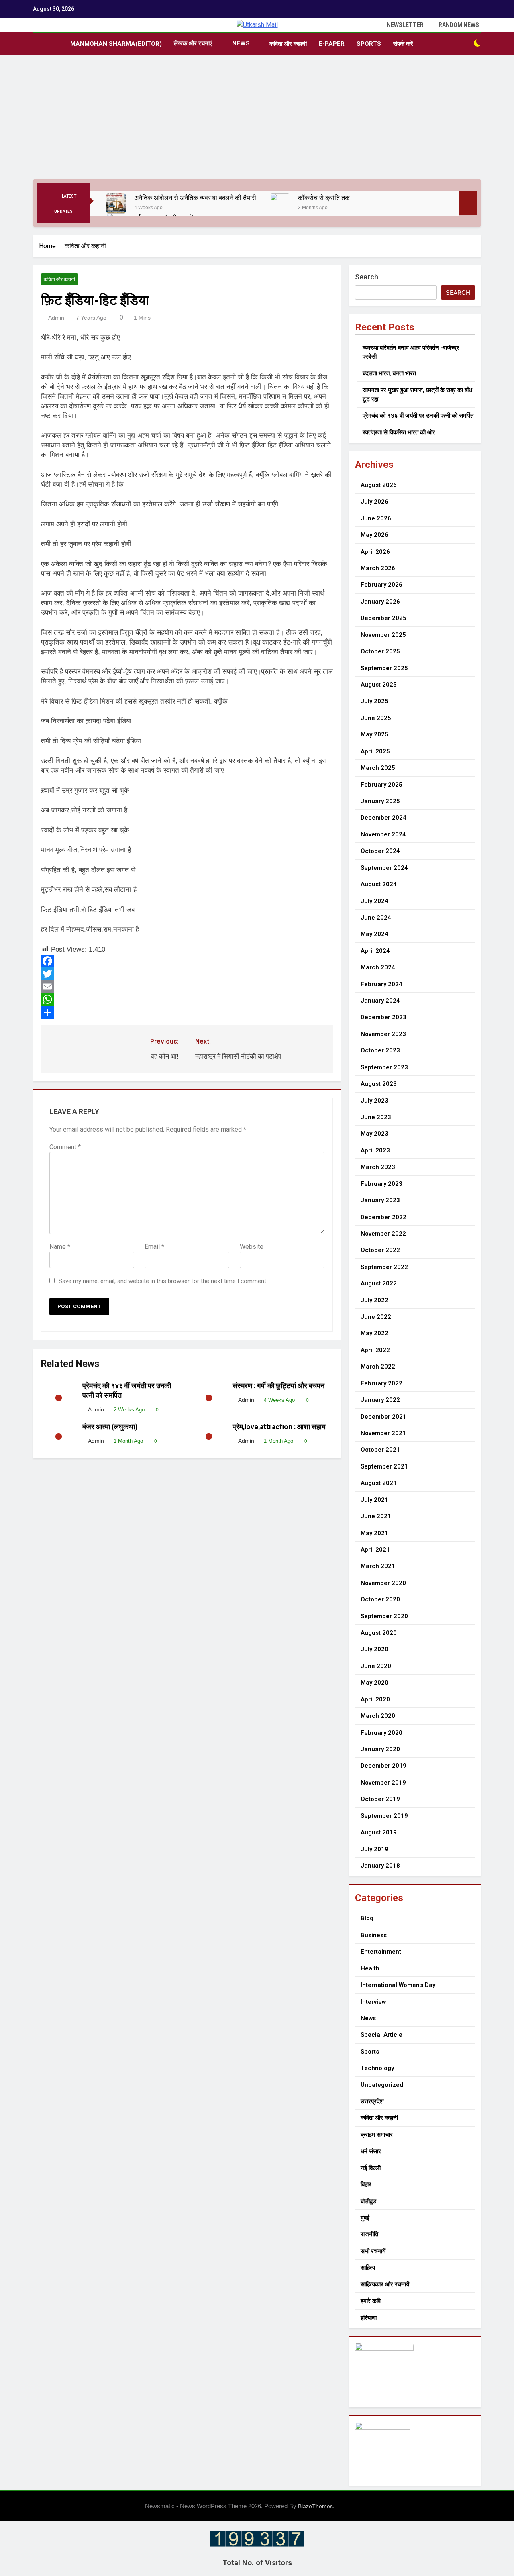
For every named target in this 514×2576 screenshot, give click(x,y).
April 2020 (375, 1699)
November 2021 (383, 1433)
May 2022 (374, 1333)
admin (56, 318)
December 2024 (383, 818)
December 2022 (383, 1217)
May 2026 (374, 535)
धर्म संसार (371, 2151)
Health (370, 1968)
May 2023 (374, 1134)
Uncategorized (382, 2085)
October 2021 (380, 1450)
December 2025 (383, 618)
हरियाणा (369, 2318)
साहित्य (368, 2268)
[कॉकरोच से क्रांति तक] (280, 203)
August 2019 (379, 1832)
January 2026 (380, 602)
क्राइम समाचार (377, 2135)
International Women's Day (398, 1985)
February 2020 (381, 1733)
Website (252, 1247)
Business (374, 1935)
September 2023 (384, 1067)
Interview (373, 2002)
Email (154, 1247)
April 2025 (375, 751)
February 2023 (381, 1184)
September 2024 (384, 868)
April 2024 (375, 951)
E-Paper (332, 44)
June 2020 (376, 1666)
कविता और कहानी (288, 44)
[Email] (187, 987)
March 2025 (378, 768)
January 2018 (380, 1866)
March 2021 (378, 1566)
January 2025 (380, 801)
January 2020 (380, 1749)
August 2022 (379, 1283)
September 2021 (384, 1466)
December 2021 (383, 1417)
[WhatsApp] (187, 999)
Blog (367, 1918)
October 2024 (380, 851)
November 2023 (383, 1034)
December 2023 (383, 1017)
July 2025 (374, 701)
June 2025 (376, 718)
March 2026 (378, 568)
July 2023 (374, 1101)
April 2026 (375, 552)
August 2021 (379, 1483)
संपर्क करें (403, 44)
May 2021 (374, 1533)
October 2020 (380, 1599)
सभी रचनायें (373, 2251)
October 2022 (380, 1250)
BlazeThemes (315, 2506)
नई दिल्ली (371, 2168)
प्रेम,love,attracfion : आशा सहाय (280, 1427)
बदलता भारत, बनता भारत (389, 373)
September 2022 (384, 1267)
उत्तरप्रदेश (372, 2101)
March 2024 (378, 967)
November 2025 (383, 635)
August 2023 (379, 1084)
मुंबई (365, 2218)
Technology (377, 2068)
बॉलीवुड (368, 2201)
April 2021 (375, 1550)
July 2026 (374, 502)
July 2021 (374, 1500)
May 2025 (374, 734)
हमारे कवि (371, 2301)
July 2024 (374, 901)
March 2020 (378, 1716)
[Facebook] (187, 961)
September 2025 (384, 668)
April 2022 (375, 1350)
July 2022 (374, 1300)
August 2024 (379, 884)
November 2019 (383, 1783)
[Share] (187, 1012)
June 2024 (376, 918)
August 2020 (379, 1633)
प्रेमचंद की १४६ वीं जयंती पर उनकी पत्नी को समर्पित (418, 416)
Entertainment (381, 1952)
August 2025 (379, 685)
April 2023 (375, 1150)
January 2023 (380, 1200)
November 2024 (383, 834)
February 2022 (381, 1383)
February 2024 (381, 984)
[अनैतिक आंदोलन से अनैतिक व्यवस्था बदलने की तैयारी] (116, 203)
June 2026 (376, 518)
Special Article (381, 2035)
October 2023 (380, 1050)
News (241, 43)
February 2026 (381, 585)
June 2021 (376, 1516)
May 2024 (374, 934)
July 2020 (374, 1649)
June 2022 (376, 1317)
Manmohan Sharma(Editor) (116, 44)
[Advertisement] (257, 119)
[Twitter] (187, 974)
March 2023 (378, 1167)
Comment (65, 1147)
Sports (369, 44)
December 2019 (383, 1766)
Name (60, 1247)
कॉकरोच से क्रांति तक (324, 198)
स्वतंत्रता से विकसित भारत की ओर (399, 432)
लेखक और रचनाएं (193, 43)
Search (367, 277)
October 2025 (380, 651)
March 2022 (378, 1367)
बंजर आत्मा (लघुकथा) (110, 1427)
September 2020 (384, 1616)
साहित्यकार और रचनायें (385, 2284)
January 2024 (380, 1001)
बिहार (366, 2184)
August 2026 (379, 485)
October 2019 (380, 1799)
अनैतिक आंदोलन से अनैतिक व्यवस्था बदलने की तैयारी (196, 198)
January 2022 (380, 1400)
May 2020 (374, 1683)
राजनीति (369, 2234)
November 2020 (383, 1583)
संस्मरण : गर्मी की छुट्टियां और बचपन (280, 1386)
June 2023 (376, 1117)
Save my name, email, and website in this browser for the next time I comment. (163, 1281)
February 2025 (381, 785)
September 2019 (384, 1816)
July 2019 (374, 1849)
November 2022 (383, 1234)
